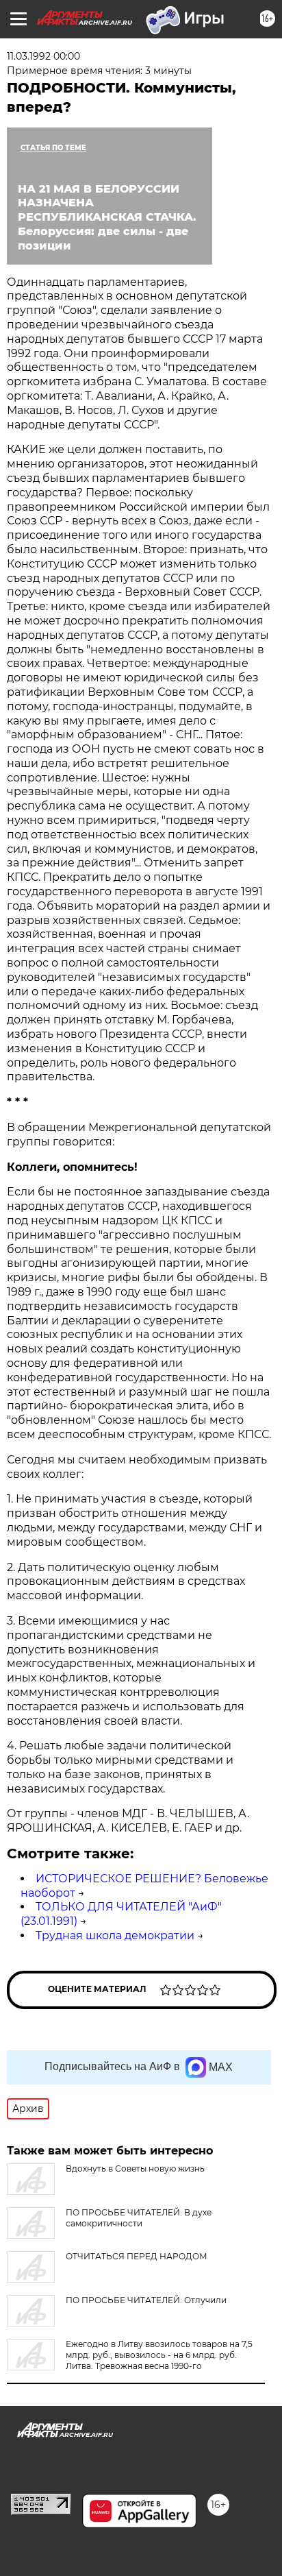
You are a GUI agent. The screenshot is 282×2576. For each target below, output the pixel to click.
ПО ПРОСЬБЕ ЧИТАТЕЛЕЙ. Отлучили (146, 2300)
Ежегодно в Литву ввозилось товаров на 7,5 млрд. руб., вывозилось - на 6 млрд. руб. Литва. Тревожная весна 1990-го (159, 2355)
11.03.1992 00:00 (43, 56)
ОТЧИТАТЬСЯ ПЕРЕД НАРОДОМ (137, 2256)
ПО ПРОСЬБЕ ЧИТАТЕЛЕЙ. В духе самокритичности (139, 2218)
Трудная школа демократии (115, 1935)
